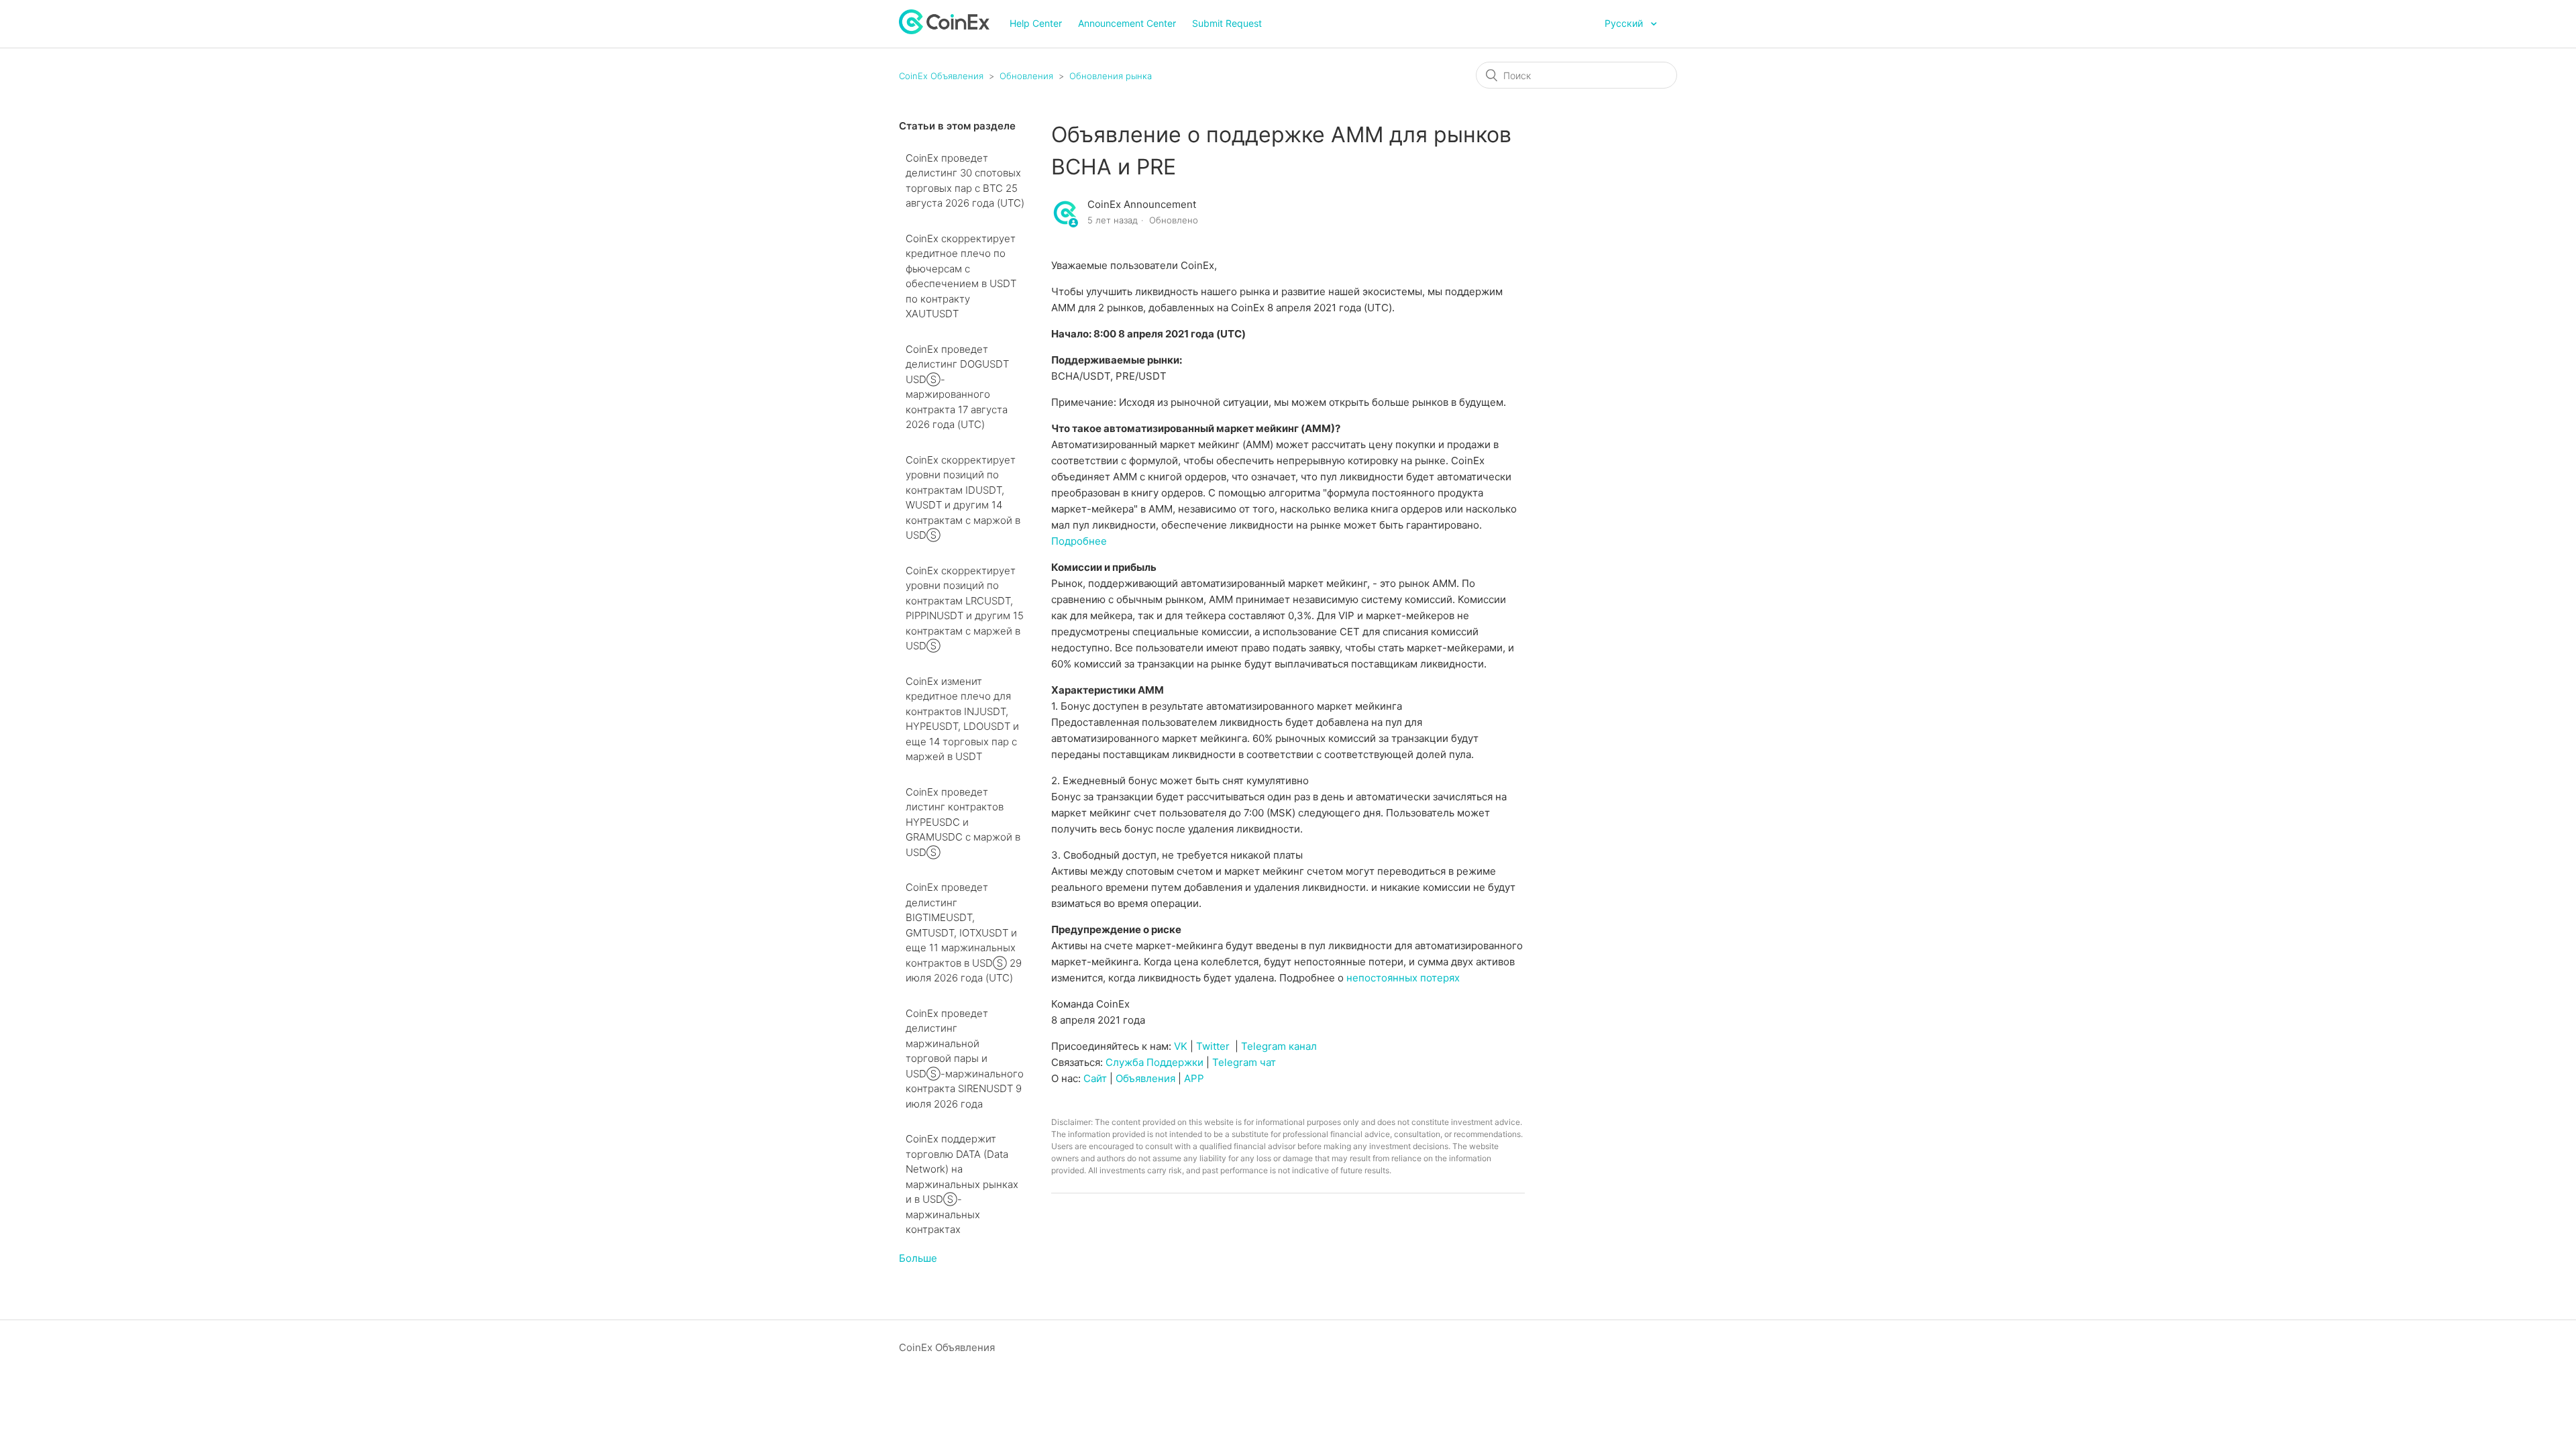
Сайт (1095, 1078)
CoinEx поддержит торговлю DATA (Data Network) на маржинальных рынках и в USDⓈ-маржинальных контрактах (962, 1184)
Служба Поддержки (1155, 1062)
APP (1194, 1078)
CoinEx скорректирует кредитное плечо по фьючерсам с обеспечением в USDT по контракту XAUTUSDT (961, 276)
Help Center (1036, 23)
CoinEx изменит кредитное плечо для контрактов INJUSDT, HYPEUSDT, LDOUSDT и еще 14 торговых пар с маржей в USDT (962, 719)
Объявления (1145, 1078)
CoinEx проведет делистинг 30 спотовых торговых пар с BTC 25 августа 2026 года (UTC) (965, 181)
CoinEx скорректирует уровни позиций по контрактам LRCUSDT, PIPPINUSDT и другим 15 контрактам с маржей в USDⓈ (965, 608)
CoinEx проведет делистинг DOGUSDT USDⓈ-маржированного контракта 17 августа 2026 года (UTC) (957, 387)
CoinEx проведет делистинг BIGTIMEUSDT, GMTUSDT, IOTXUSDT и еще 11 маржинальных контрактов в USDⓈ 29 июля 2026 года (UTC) (964, 932)
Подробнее (1079, 541)
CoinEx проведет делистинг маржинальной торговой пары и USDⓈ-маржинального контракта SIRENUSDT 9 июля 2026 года (965, 1059)
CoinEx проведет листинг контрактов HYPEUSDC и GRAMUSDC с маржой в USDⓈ (963, 822)
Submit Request (1227, 23)
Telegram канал (1279, 1046)
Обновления (1026, 76)
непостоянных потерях (1403, 978)
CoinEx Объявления (941, 76)
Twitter (1213, 1046)
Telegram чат (1244, 1062)
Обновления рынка (1111, 76)
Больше (918, 1258)
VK (1181, 1046)
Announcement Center (1127, 23)
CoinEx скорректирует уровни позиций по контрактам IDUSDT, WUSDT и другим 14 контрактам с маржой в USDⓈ (963, 498)
